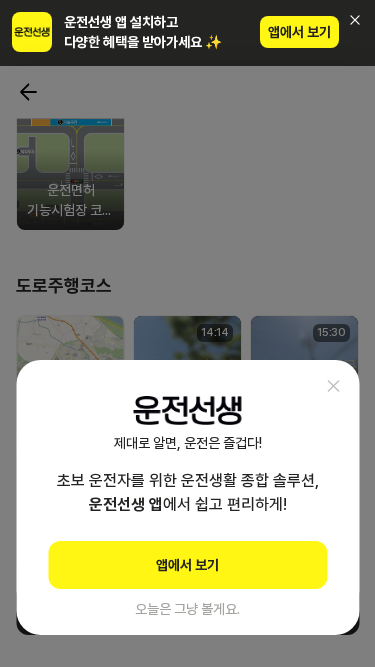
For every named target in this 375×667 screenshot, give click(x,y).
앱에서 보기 (299, 32)
